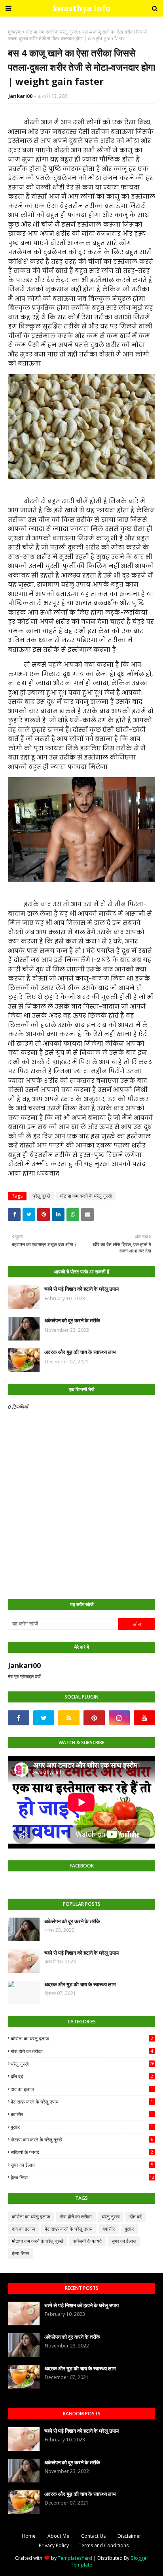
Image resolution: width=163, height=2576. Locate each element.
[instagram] (119, 1718)
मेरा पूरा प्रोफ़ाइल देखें (24, 1676)
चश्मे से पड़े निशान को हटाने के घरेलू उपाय (81, 1289)
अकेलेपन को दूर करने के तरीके (72, 1320)
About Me (58, 2536)
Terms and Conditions (104, 2545)
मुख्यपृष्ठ (15, 32)
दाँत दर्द (82, 2076)
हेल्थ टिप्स (82, 2178)
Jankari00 (20, 96)
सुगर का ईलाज (82, 2165)
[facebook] (19, 1718)
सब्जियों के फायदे (82, 2152)
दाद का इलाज (82, 2089)
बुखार (82, 2127)
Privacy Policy (54, 2545)
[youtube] (144, 1718)
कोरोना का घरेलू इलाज (82, 2039)
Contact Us (93, 2536)
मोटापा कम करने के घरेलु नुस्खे (52, 32)
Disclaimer (129, 2536)
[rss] (69, 1718)
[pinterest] (94, 1718)
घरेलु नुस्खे (41, 1196)
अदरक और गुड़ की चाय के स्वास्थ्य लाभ (80, 1352)
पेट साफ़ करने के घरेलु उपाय (82, 2102)
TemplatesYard (75, 2558)
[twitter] (44, 1718)
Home (29, 2536)
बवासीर (82, 2114)
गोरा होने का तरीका (82, 2051)
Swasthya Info (82, 8)
